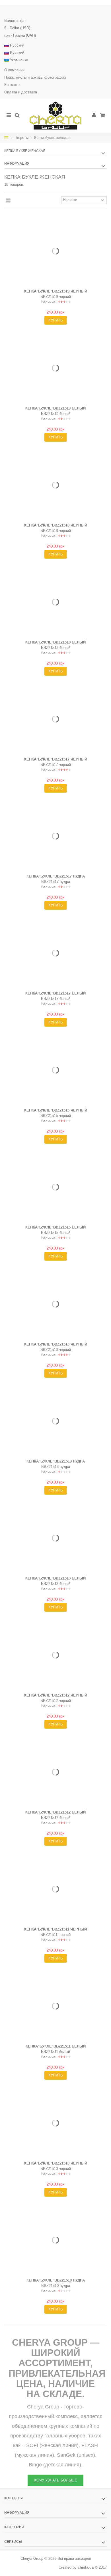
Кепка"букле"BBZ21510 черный (56, 2163)
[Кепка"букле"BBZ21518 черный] (55, 485)
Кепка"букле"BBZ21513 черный (56, 1344)
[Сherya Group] (55, 116)
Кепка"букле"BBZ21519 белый (55, 408)
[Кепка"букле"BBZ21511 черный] (55, 1889)
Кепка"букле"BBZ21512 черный (56, 1695)
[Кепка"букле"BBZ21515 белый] (55, 1187)
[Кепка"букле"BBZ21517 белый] (55, 953)
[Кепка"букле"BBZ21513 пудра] (55, 1421)
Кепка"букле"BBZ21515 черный (56, 1110)
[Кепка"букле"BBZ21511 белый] (55, 2006)
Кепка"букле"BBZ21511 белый (56, 2046)
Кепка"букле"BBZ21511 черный (55, 1929)
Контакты (12, 85)
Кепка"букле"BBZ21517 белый (55, 993)
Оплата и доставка (21, 92)
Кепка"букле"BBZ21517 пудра (56, 876)
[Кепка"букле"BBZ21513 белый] (55, 1538)
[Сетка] (8, 201)
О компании (14, 70)
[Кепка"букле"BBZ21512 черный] (55, 1655)
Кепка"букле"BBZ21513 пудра (56, 1461)
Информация (17, 164)
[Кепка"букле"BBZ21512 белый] (55, 1772)
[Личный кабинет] (104, 11)
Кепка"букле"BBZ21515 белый (55, 1227)
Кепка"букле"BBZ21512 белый (55, 1812)
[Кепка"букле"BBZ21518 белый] (55, 602)
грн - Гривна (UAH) (20, 35)
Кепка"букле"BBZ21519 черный (56, 291)
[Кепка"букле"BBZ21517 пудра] (55, 836)
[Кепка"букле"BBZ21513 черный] (55, 1304)
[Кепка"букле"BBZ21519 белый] (55, 368)
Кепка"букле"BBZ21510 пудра (56, 2280)
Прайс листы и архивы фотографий (35, 77)
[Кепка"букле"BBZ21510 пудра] (55, 2240)
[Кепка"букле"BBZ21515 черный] (55, 1070)
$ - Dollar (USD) (17, 28)
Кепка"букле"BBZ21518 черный (56, 525)
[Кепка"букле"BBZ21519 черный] (55, 251)
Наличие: (49, 302)
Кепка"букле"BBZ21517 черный (56, 759)
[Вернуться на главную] (6, 138)
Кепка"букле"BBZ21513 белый (55, 1578)
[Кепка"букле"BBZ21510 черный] (55, 2123)
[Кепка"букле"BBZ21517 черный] (55, 719)
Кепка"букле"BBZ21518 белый (55, 642)
